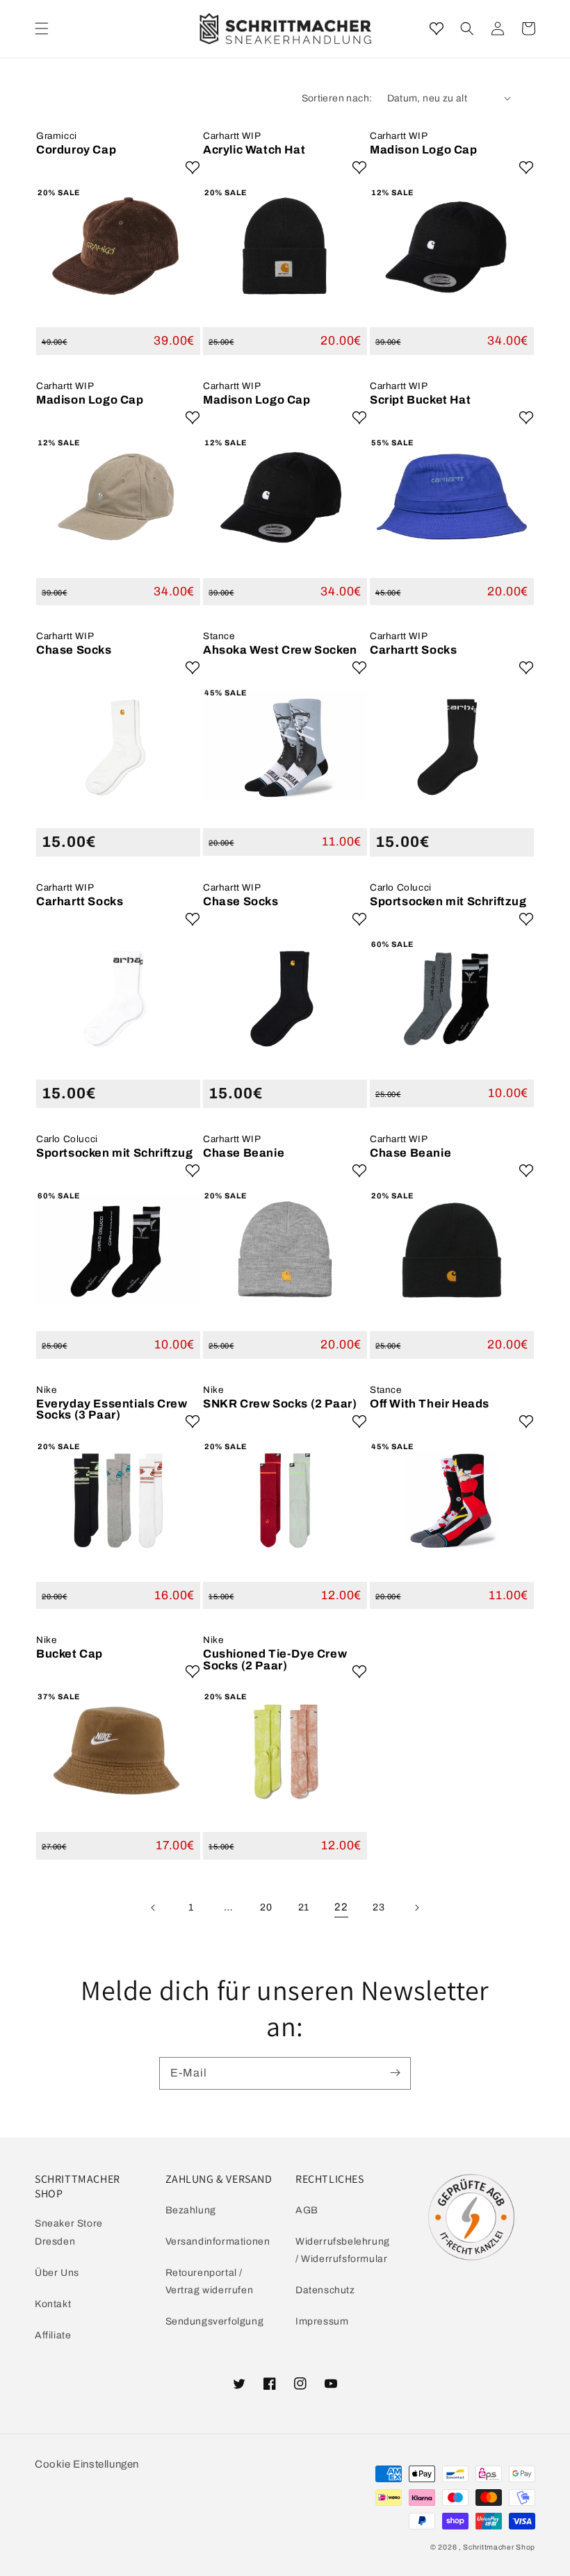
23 (378, 1907)
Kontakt (53, 2304)
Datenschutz (325, 2290)
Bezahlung (191, 2210)
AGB (307, 2210)
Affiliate (53, 2335)
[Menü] (42, 28)
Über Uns (57, 2273)
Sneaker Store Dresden (69, 2232)
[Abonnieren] (395, 2073)
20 (266, 1907)
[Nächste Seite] (416, 1908)
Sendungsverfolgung (215, 2321)
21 (304, 1907)
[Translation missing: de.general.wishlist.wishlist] (437, 28)
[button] (467, 28)
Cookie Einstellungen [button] (87, 2464)
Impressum (322, 2321)
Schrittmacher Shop (499, 2547)
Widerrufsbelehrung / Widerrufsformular (343, 2250)
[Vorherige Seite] (154, 1908)
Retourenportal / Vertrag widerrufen (210, 2281)
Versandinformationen (218, 2241)
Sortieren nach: (337, 98)
